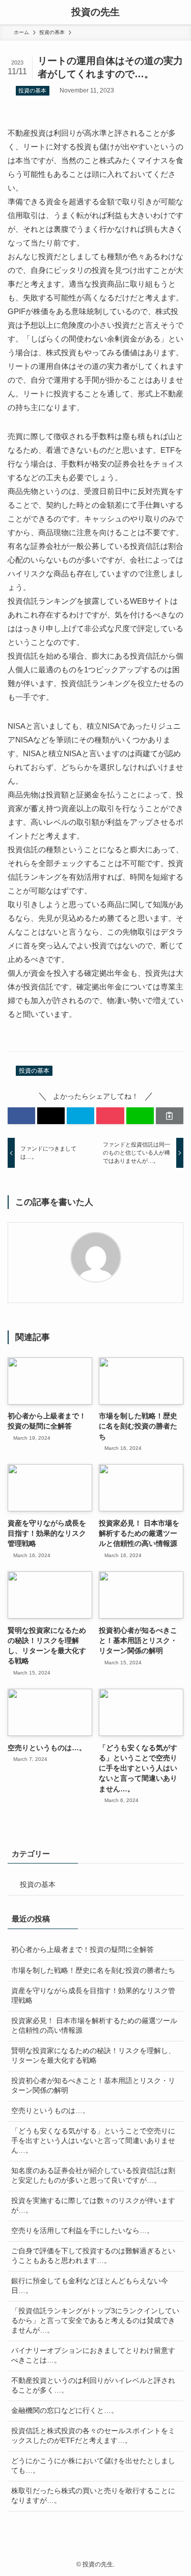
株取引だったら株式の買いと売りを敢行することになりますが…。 (93, 2496)
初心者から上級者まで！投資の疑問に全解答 (83, 1950)
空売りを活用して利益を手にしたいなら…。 (83, 2231)
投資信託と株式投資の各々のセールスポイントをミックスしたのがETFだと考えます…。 (93, 2436)
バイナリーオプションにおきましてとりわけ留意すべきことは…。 (93, 2355)
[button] (21, 1116)
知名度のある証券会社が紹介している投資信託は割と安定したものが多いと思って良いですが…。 (93, 2176)
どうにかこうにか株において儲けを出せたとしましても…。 (93, 2466)
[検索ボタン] (179, 12)
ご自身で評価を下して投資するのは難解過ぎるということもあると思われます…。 (93, 2256)
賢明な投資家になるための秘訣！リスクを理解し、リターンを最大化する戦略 (93, 2056)
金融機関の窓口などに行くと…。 (65, 2411)
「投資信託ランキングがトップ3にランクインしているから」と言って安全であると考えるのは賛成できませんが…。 (95, 2321)
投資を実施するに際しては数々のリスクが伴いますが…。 (93, 2206)
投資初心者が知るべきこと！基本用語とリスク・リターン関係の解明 (93, 2086)
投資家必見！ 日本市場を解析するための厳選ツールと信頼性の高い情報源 (94, 2026)
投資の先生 (95, 12)
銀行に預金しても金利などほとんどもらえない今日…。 (90, 2286)
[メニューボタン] (12, 12)
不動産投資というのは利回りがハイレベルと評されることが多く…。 (93, 2385)
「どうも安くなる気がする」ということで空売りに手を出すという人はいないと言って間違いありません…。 (93, 2141)
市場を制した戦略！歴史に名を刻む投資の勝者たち (93, 1970)
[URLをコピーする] (170, 1116)
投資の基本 (32, 90)
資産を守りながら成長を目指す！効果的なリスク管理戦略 (93, 1996)
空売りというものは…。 (50, 2111)
